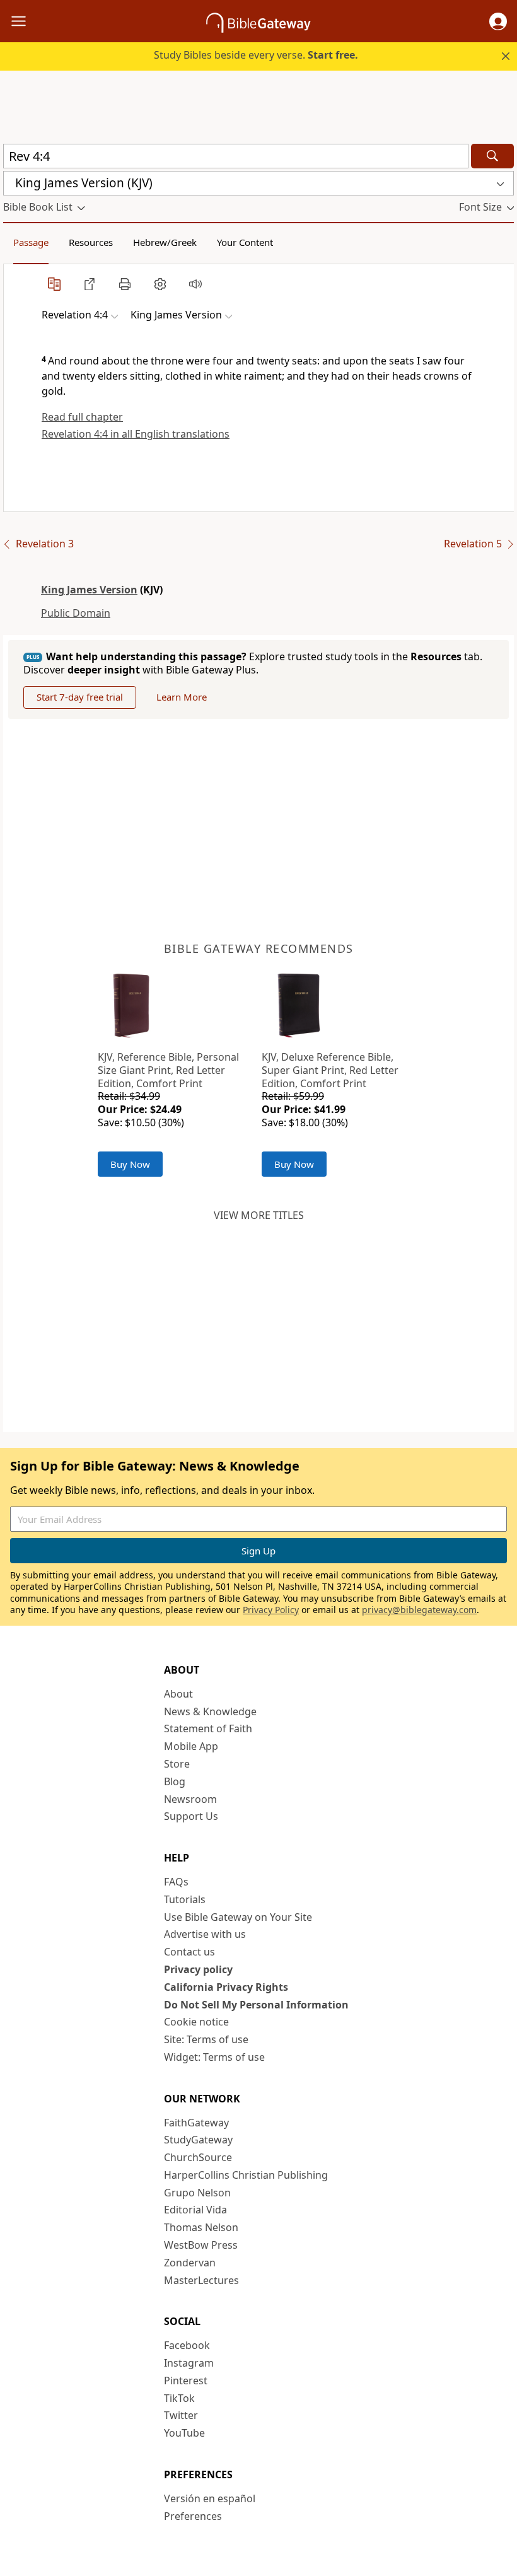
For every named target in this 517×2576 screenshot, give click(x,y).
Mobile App (191, 1746)
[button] (498, 21)
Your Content (245, 242)
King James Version (89, 590)
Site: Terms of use (206, 2039)
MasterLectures (201, 2280)
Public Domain (76, 613)
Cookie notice (196, 2022)
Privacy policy (198, 1969)
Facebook (187, 2345)
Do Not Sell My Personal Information (256, 2005)
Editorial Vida (195, 2210)
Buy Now (130, 1164)
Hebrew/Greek (165, 242)
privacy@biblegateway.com (419, 1610)
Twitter (181, 2415)
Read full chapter (82, 417)
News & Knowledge (210, 1711)
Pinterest (186, 2381)
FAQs (176, 1882)
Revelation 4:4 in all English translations (136, 434)
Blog (175, 1781)
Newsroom (190, 1799)
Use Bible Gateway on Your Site (238, 1917)
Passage (31, 242)
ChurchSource (198, 2157)
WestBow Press (201, 2245)
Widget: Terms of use (214, 2057)
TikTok (179, 2398)
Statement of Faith (208, 1728)
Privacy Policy (271, 1610)
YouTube (184, 2433)
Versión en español (210, 2498)
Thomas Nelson (201, 2227)
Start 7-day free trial (80, 697)
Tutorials (185, 1899)
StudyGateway (198, 2140)
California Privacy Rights (226, 1987)
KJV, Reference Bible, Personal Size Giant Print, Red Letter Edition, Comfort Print (168, 1070)
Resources (91, 242)
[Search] (492, 156)
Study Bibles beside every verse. (256, 55)
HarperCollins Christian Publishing (246, 2175)
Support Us (191, 1816)
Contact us (189, 1952)
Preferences (193, 2516)
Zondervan (190, 2263)
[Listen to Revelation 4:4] (195, 284)
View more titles (259, 1215)
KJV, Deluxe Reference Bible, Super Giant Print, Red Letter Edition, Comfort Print (330, 1070)
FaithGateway (196, 2123)
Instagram (189, 2363)
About (178, 1694)
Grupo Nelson (197, 2193)
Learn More (182, 697)
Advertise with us (205, 1934)
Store (177, 1764)
